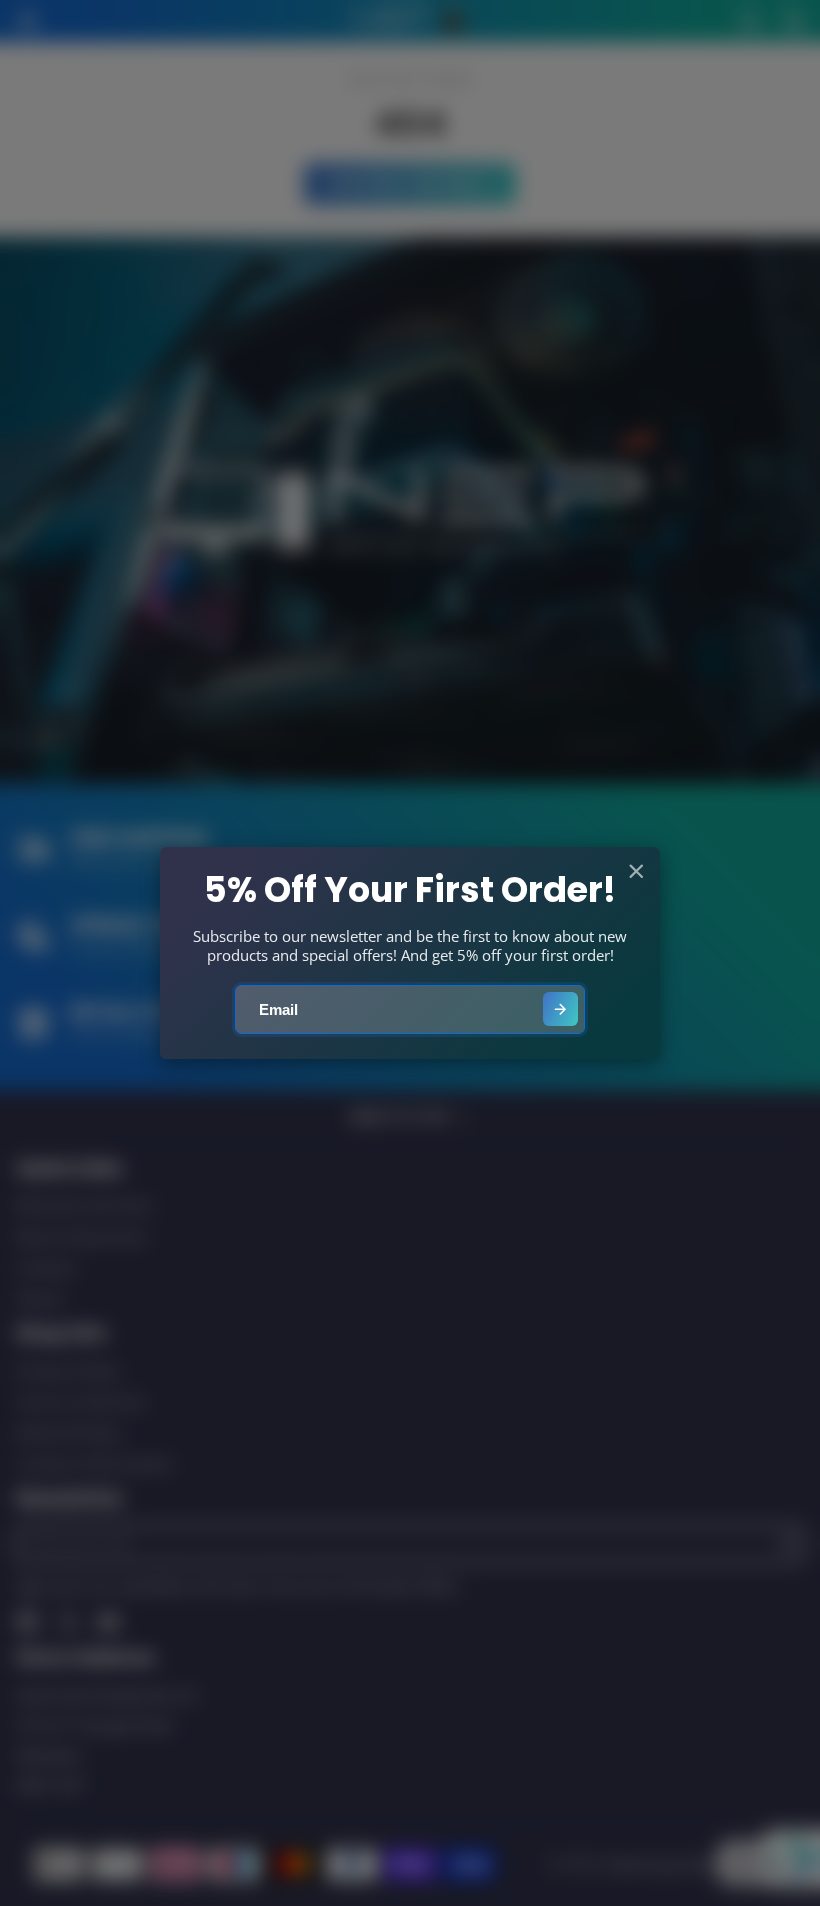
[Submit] (560, 1009)
